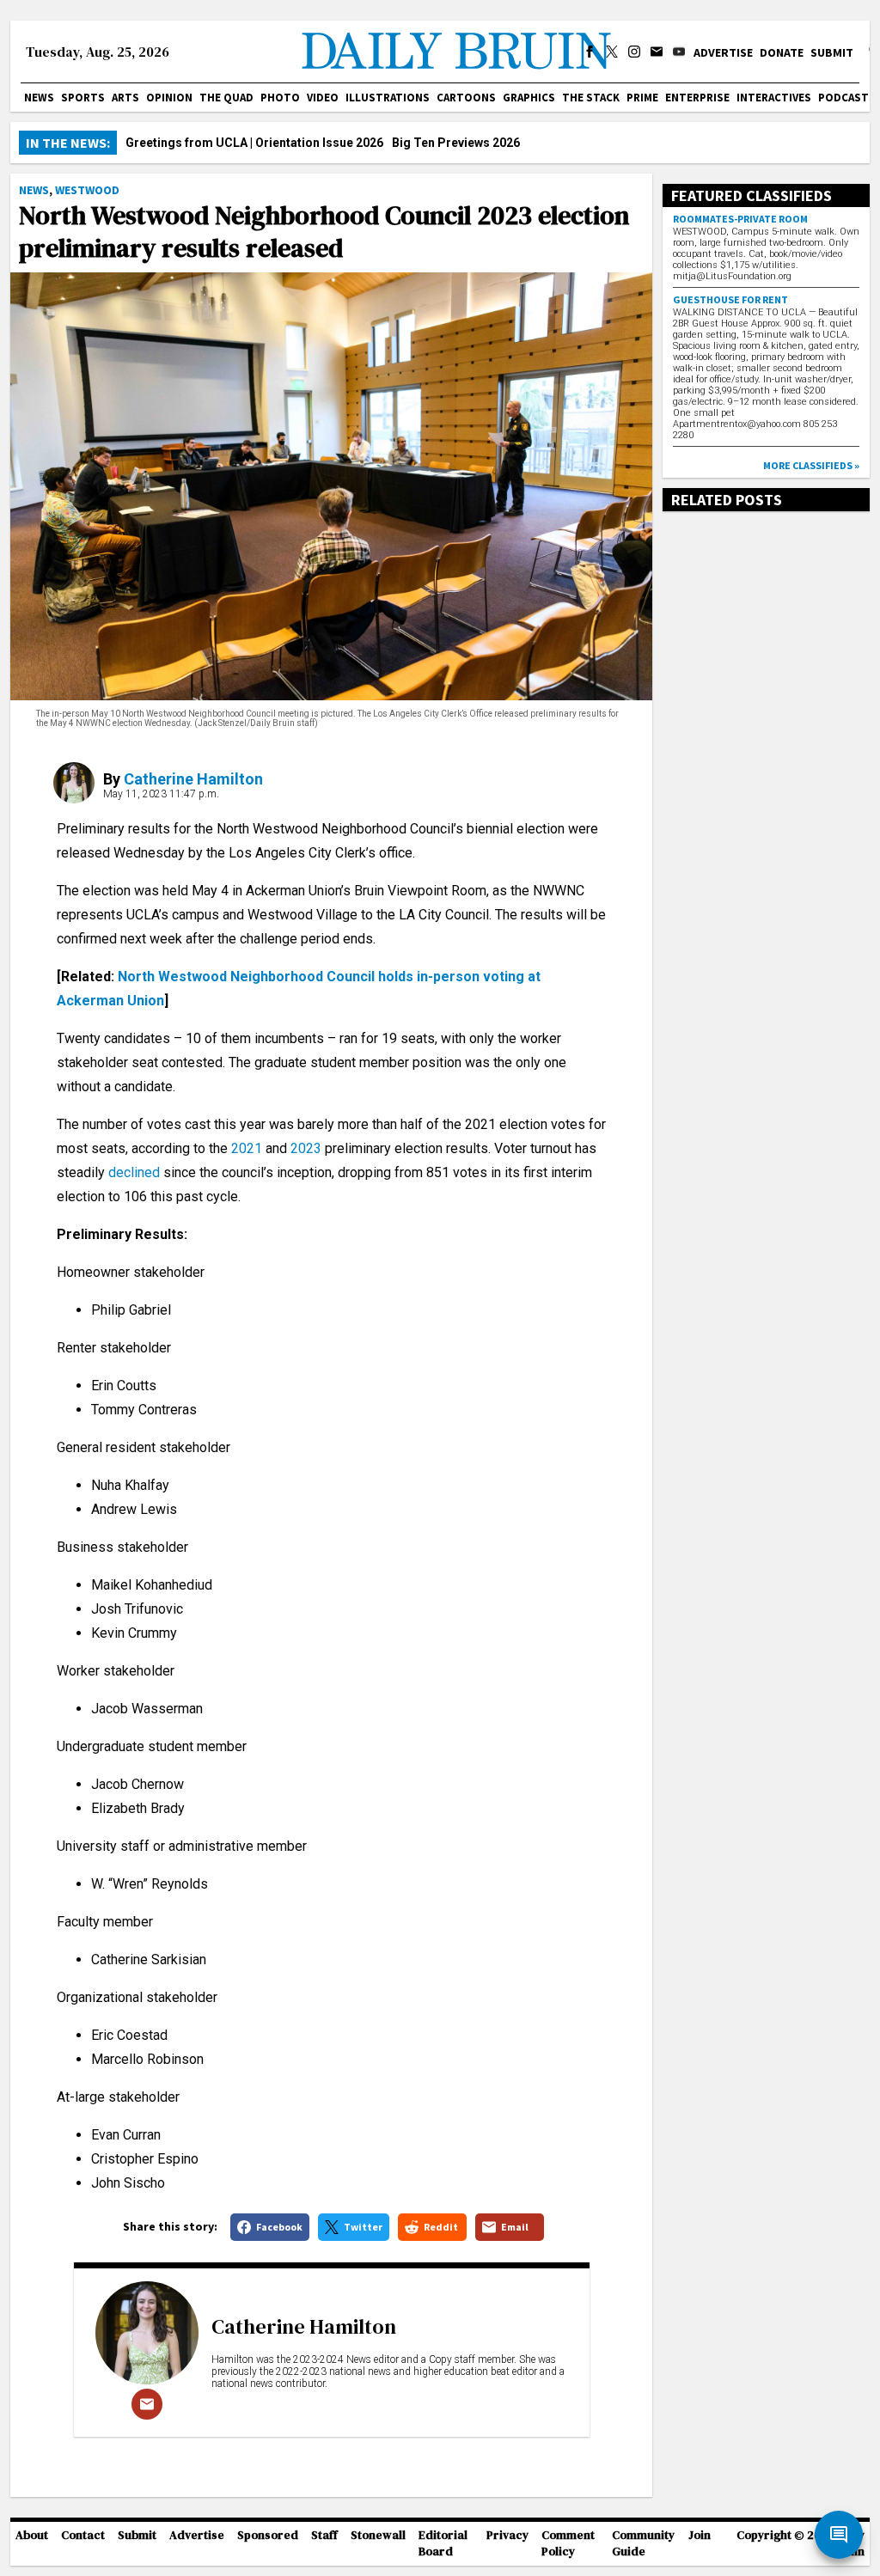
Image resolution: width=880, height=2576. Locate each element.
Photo (280, 98)
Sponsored (268, 2535)
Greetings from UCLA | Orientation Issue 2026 (254, 143)
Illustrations (388, 98)
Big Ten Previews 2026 (456, 143)
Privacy (507, 2535)
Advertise (723, 52)
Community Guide (643, 2543)
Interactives (774, 98)
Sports (83, 98)
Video (323, 98)
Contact (83, 2535)
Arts (125, 98)
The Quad (226, 98)
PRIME (642, 98)
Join (700, 2535)
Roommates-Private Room (740, 219)
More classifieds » (811, 465)
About (32, 2535)
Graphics (529, 98)
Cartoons (466, 98)
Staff (324, 2535)
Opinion (169, 98)
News (39, 98)
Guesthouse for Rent (730, 299)
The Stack (591, 98)
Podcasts (847, 98)
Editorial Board (443, 2543)
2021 (247, 1148)
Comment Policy (568, 2543)
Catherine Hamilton (193, 779)
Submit (832, 52)
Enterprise (697, 98)
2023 (306, 1148)
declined (134, 1172)
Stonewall (378, 2535)
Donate (782, 52)
